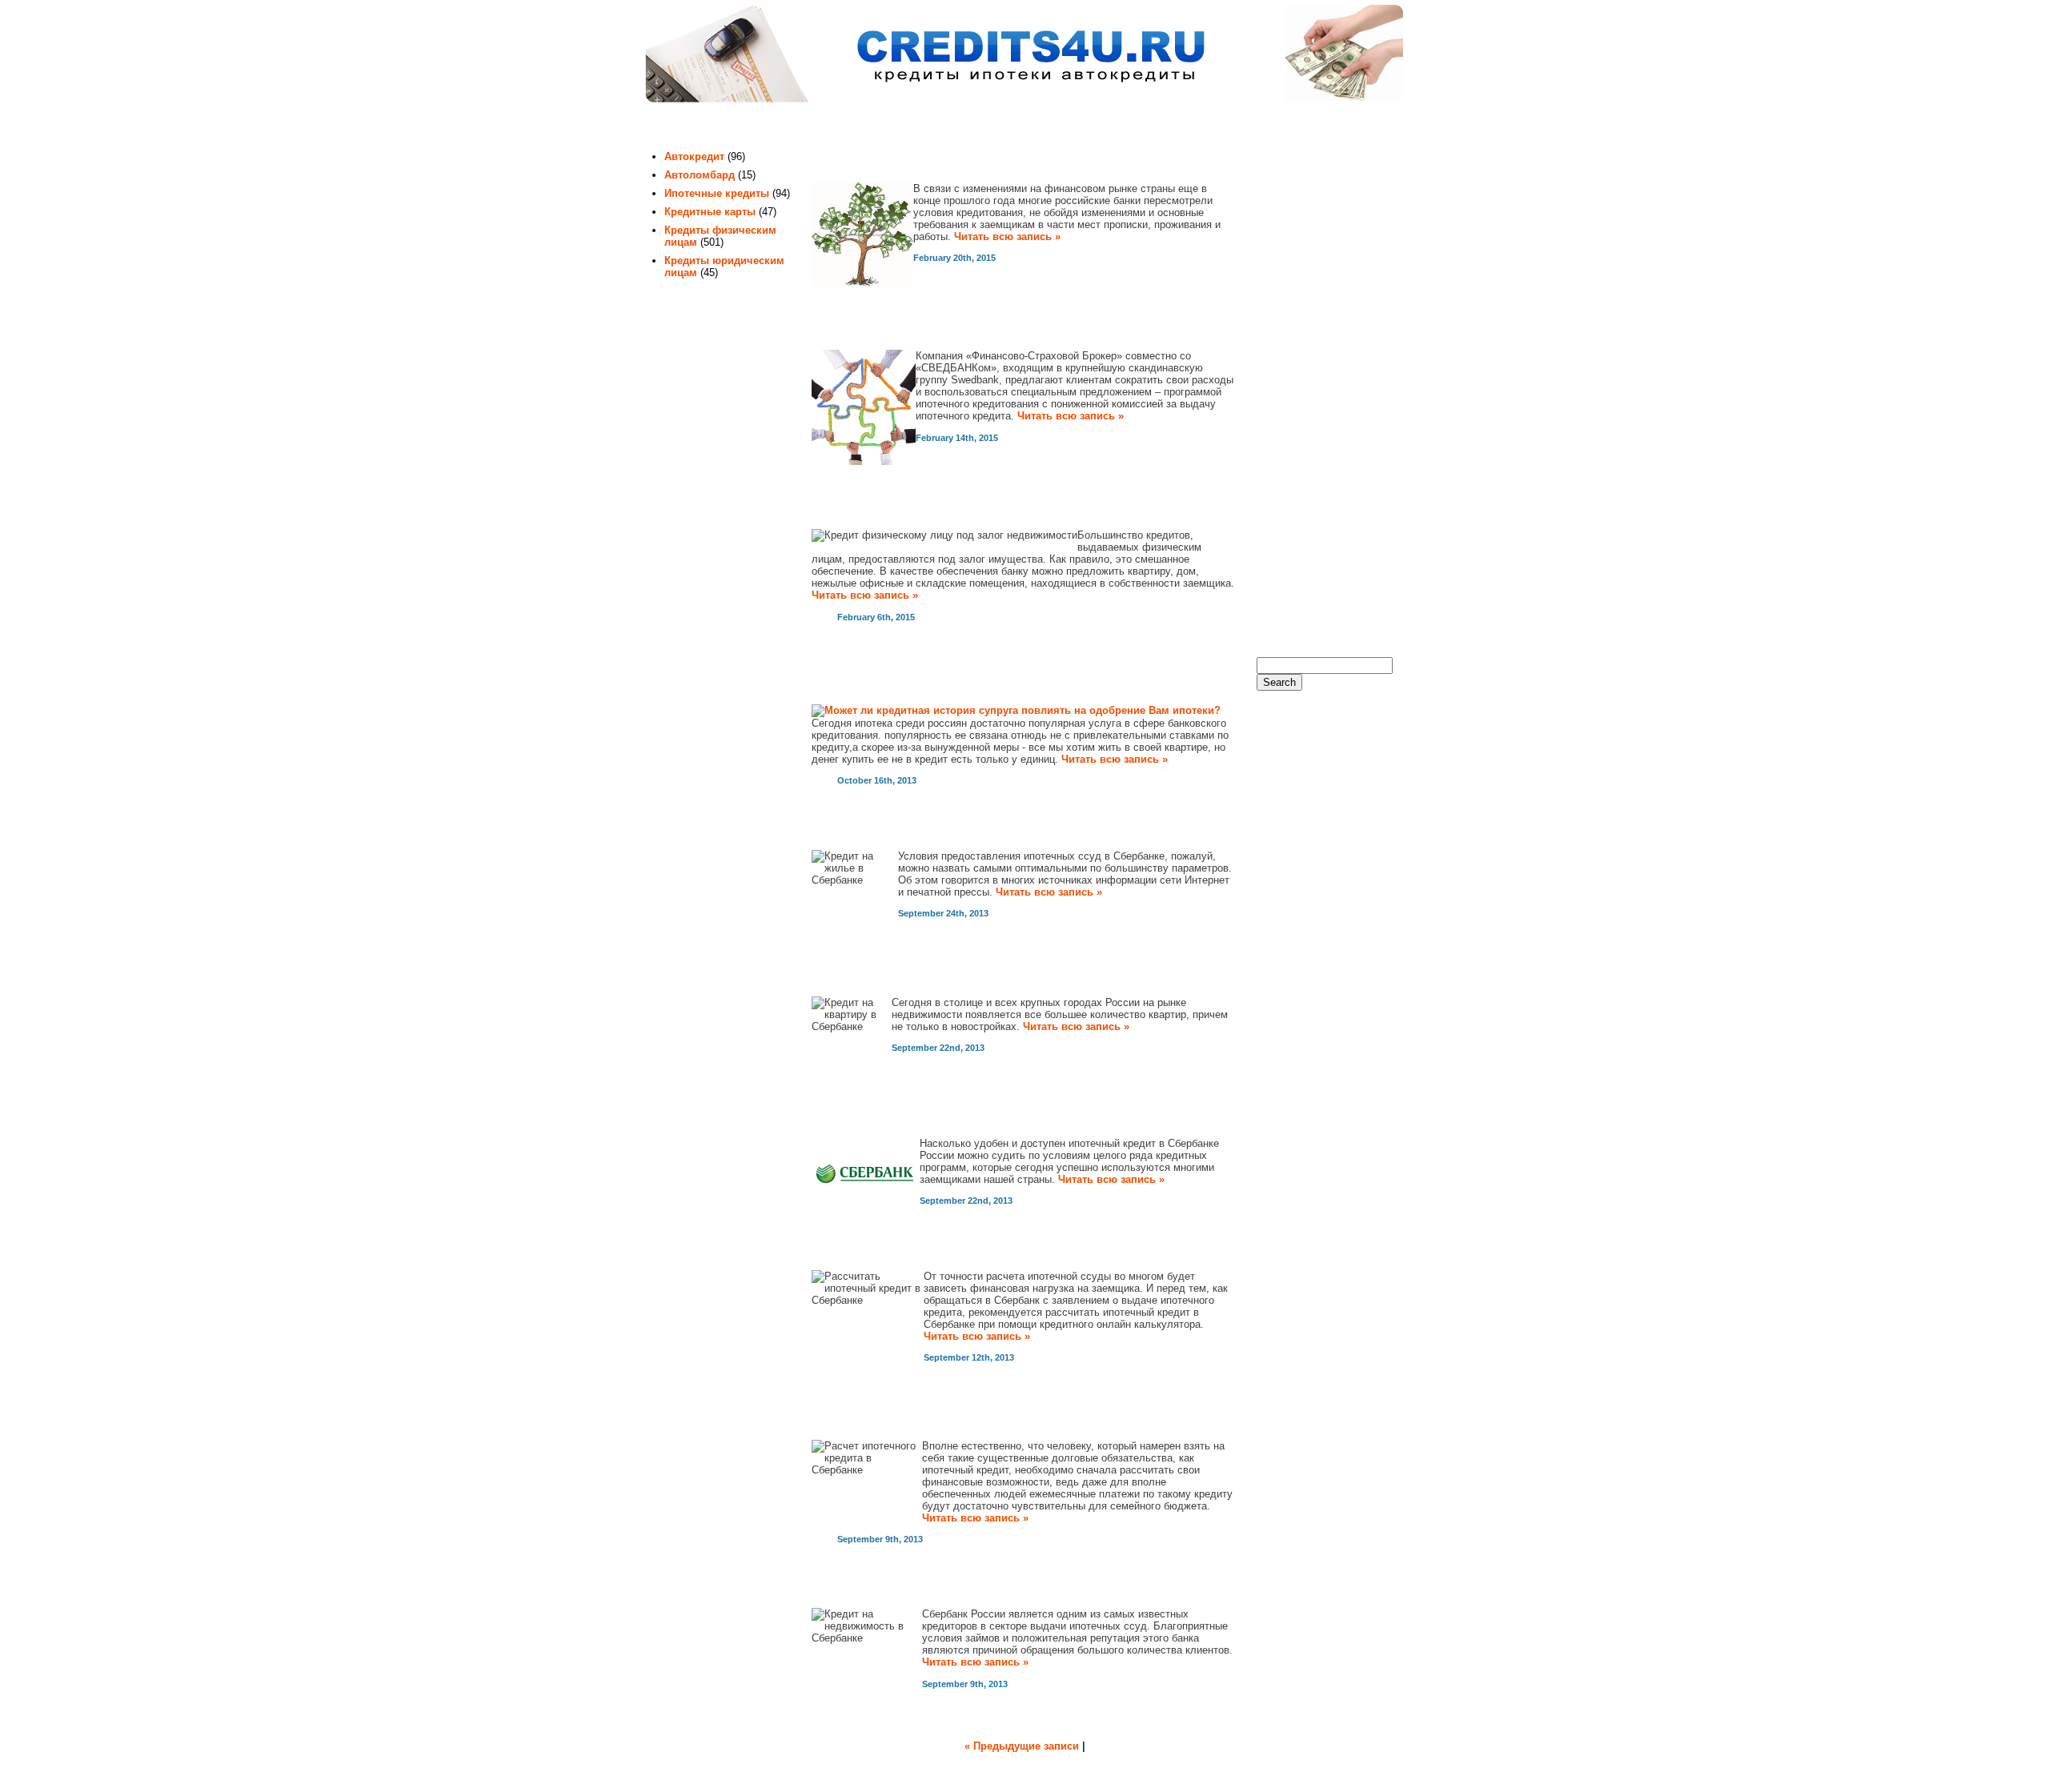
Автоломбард (700, 175)
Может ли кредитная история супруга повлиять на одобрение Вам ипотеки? (1000, 675)
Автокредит (694, 156)
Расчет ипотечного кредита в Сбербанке (965, 1420)
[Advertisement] (1321, 384)
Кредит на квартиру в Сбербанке (938, 976)
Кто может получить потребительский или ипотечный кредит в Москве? (1010, 153)
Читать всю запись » (1007, 237)
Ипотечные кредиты (717, 193)
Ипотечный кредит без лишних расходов (966, 330)
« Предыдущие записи (1022, 1746)
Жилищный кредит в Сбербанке (934, 1117)
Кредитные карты (710, 212)
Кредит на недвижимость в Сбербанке (958, 1588)
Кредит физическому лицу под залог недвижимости (1008, 509)
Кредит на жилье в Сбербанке (928, 829)
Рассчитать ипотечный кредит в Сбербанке (975, 1249)
